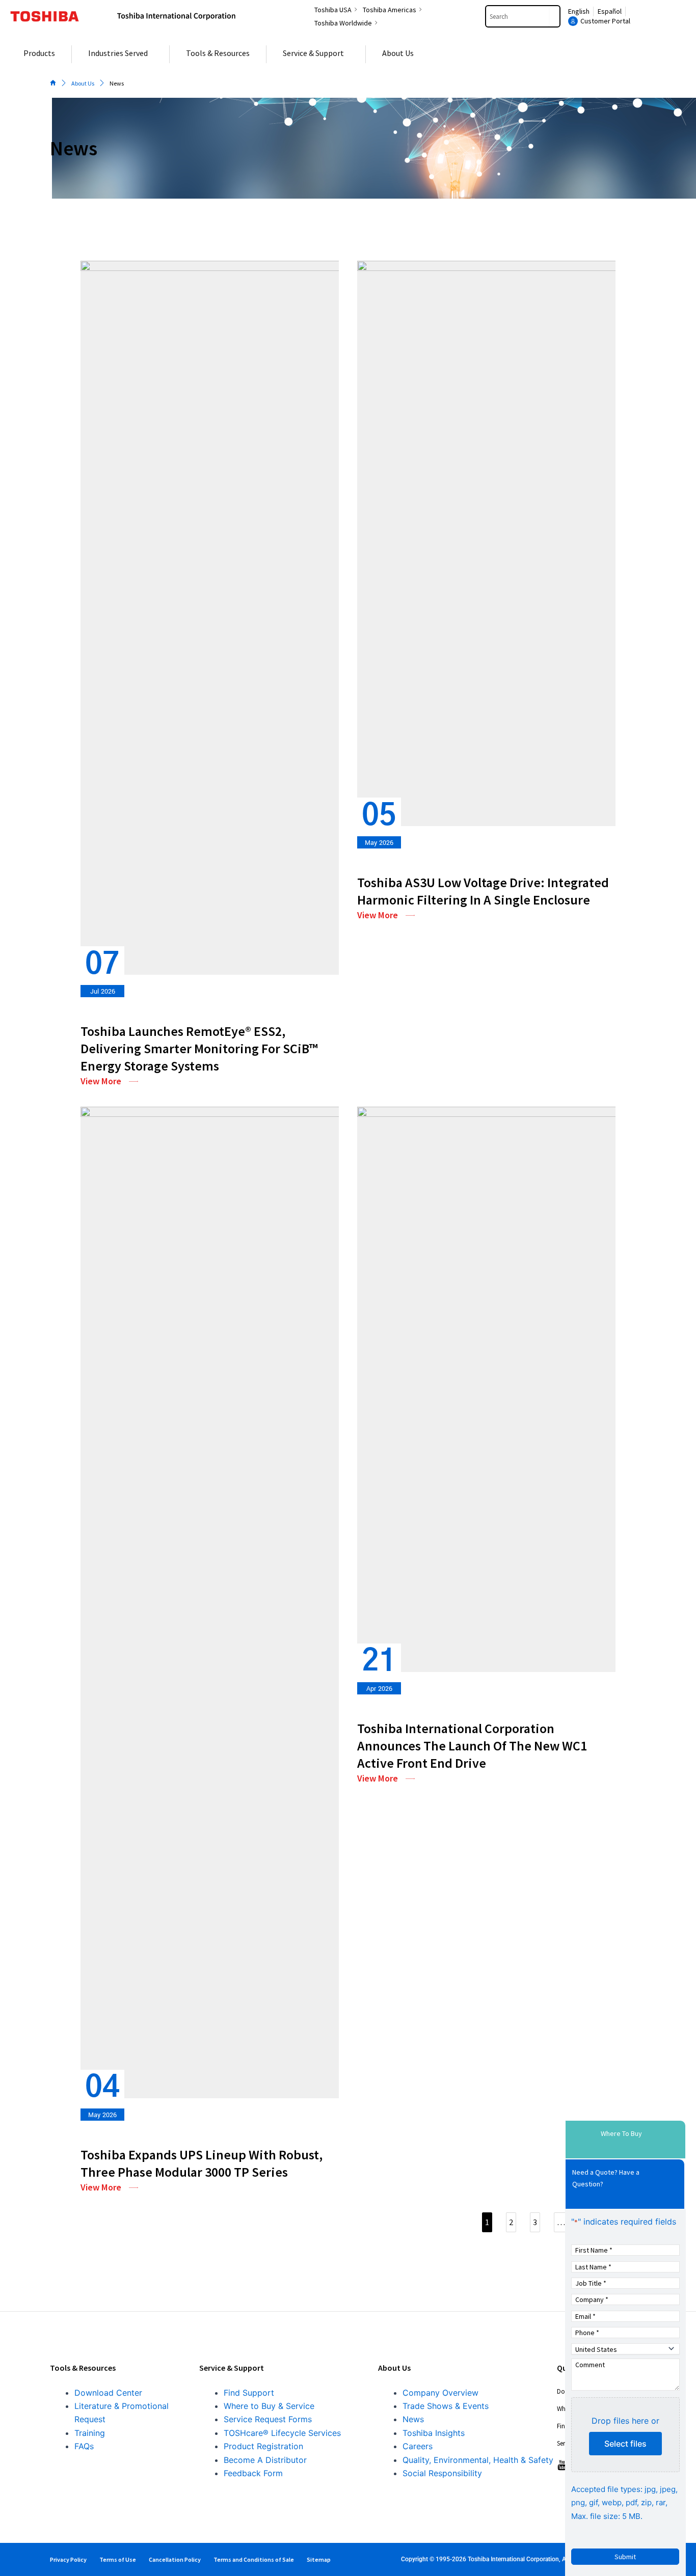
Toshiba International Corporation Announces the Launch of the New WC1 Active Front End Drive (472, 1746)
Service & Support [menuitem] (313, 53)
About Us (83, 83)
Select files (625, 2444)
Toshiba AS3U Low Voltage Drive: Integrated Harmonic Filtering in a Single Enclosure (483, 891)
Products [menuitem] (39, 53)
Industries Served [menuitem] (118, 53)
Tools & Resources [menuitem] (218, 53)
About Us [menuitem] (398, 53)
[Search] (554, 16)
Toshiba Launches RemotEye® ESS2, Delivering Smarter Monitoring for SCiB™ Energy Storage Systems (199, 1048)
